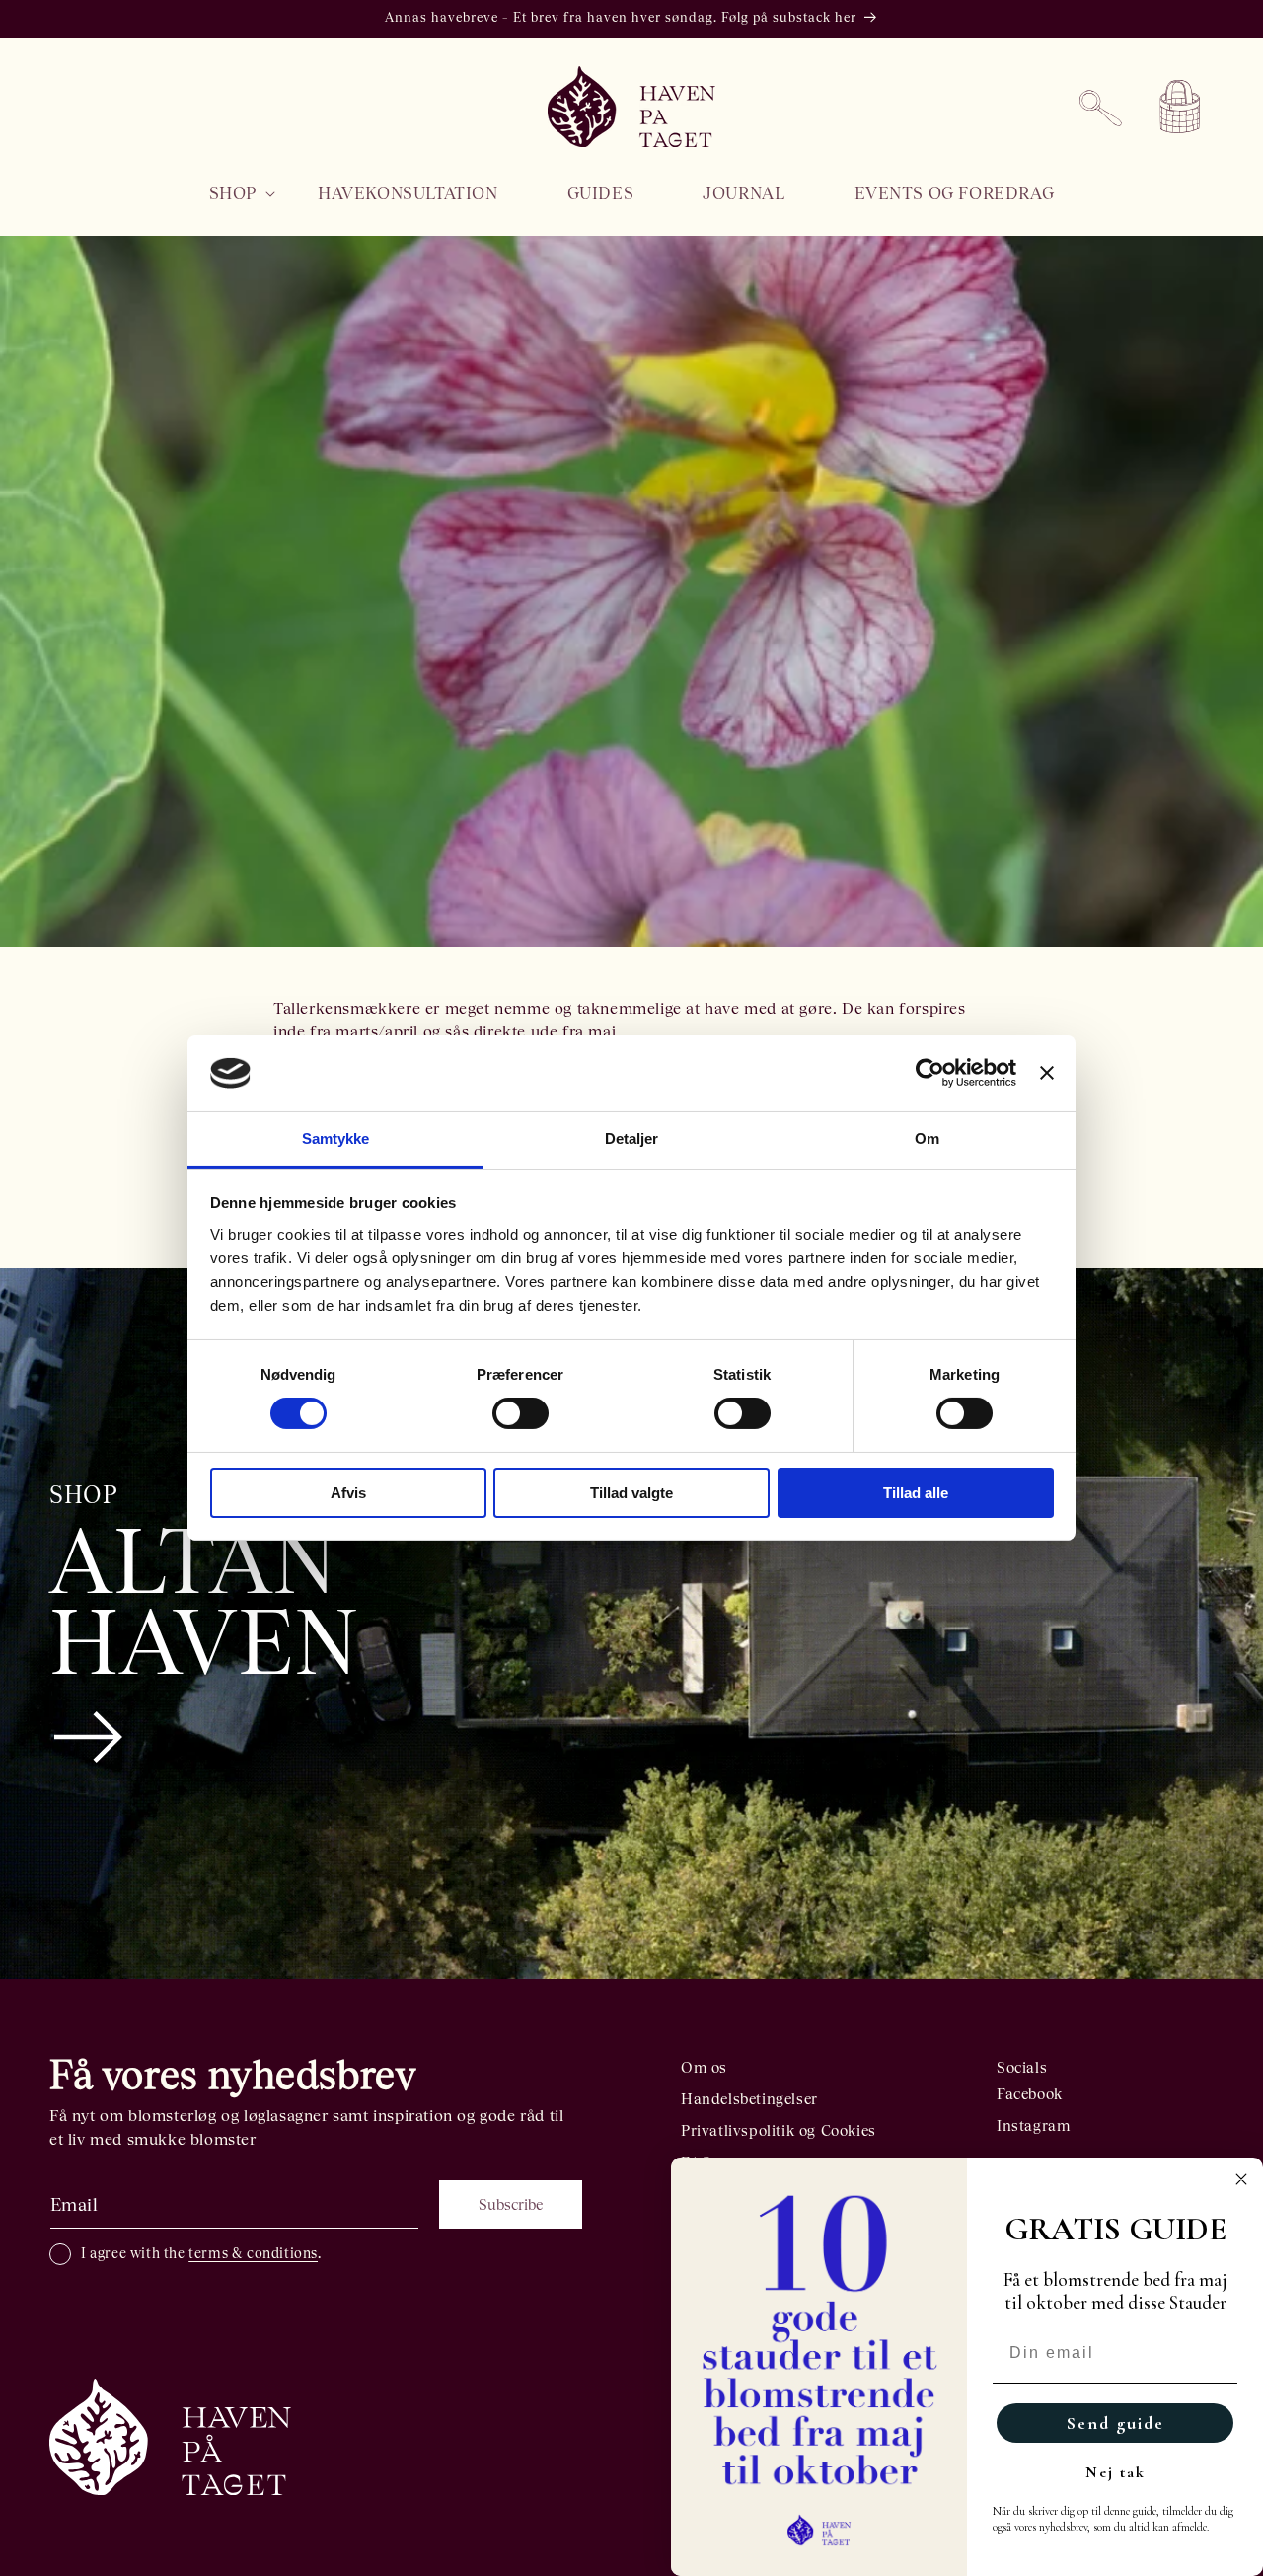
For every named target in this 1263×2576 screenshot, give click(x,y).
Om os (704, 2067)
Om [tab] (927, 1138)
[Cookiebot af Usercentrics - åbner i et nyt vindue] (930, 1073)
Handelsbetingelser (749, 2099)
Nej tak (1115, 2472)
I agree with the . (201, 2253)
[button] (229, 193)
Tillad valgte (631, 1493)
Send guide (1115, 2423)
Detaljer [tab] (632, 1138)
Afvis (348, 1493)
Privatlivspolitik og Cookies (779, 2130)
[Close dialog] (1241, 2179)
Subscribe (511, 2204)
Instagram (1033, 2125)
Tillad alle (916, 1493)
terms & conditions (253, 2253)
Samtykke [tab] (336, 1138)
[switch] (520, 1413)
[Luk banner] (1047, 1073)
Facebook (1030, 2094)
